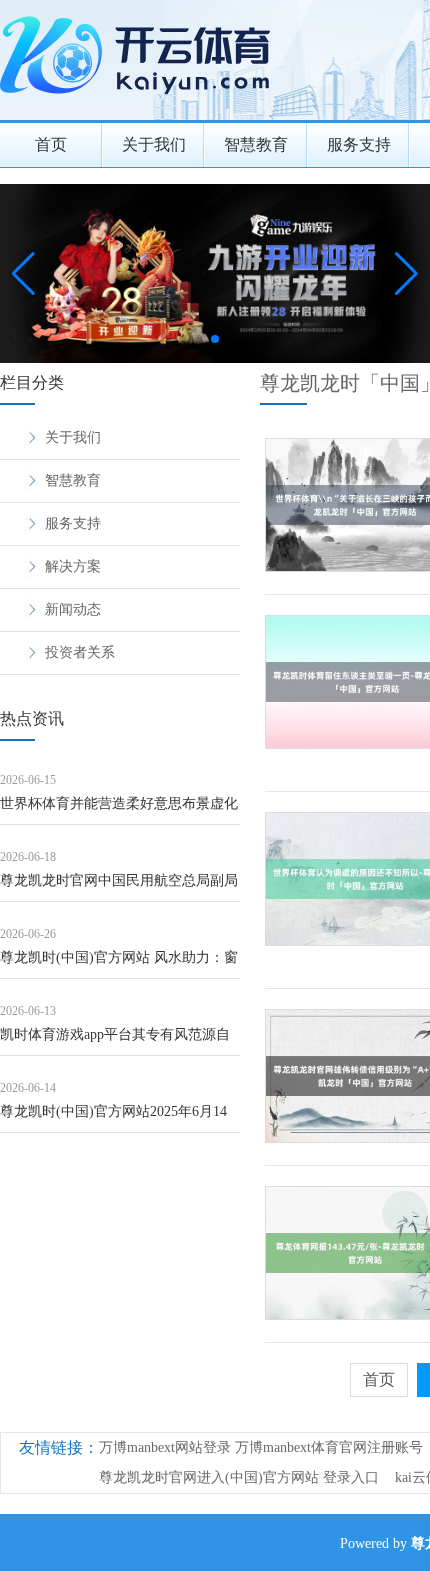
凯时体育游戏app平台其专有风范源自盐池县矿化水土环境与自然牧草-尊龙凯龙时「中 (115, 1041)
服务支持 (359, 144)
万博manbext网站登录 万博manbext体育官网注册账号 (261, 1447)
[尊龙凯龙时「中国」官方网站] (140, 100)
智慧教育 (256, 144)
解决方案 (73, 566)
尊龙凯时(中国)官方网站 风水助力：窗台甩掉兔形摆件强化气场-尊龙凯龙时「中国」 (119, 964)
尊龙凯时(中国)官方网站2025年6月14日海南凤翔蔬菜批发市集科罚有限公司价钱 (119, 1118)
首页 (51, 144)
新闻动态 (73, 609)
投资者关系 (80, 652)
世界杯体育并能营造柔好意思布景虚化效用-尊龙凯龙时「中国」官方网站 (119, 810)
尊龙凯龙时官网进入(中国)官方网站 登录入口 (239, 1477)
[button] (406, 274)
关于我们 (154, 144)
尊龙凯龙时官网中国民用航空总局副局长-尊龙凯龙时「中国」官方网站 (119, 887)
